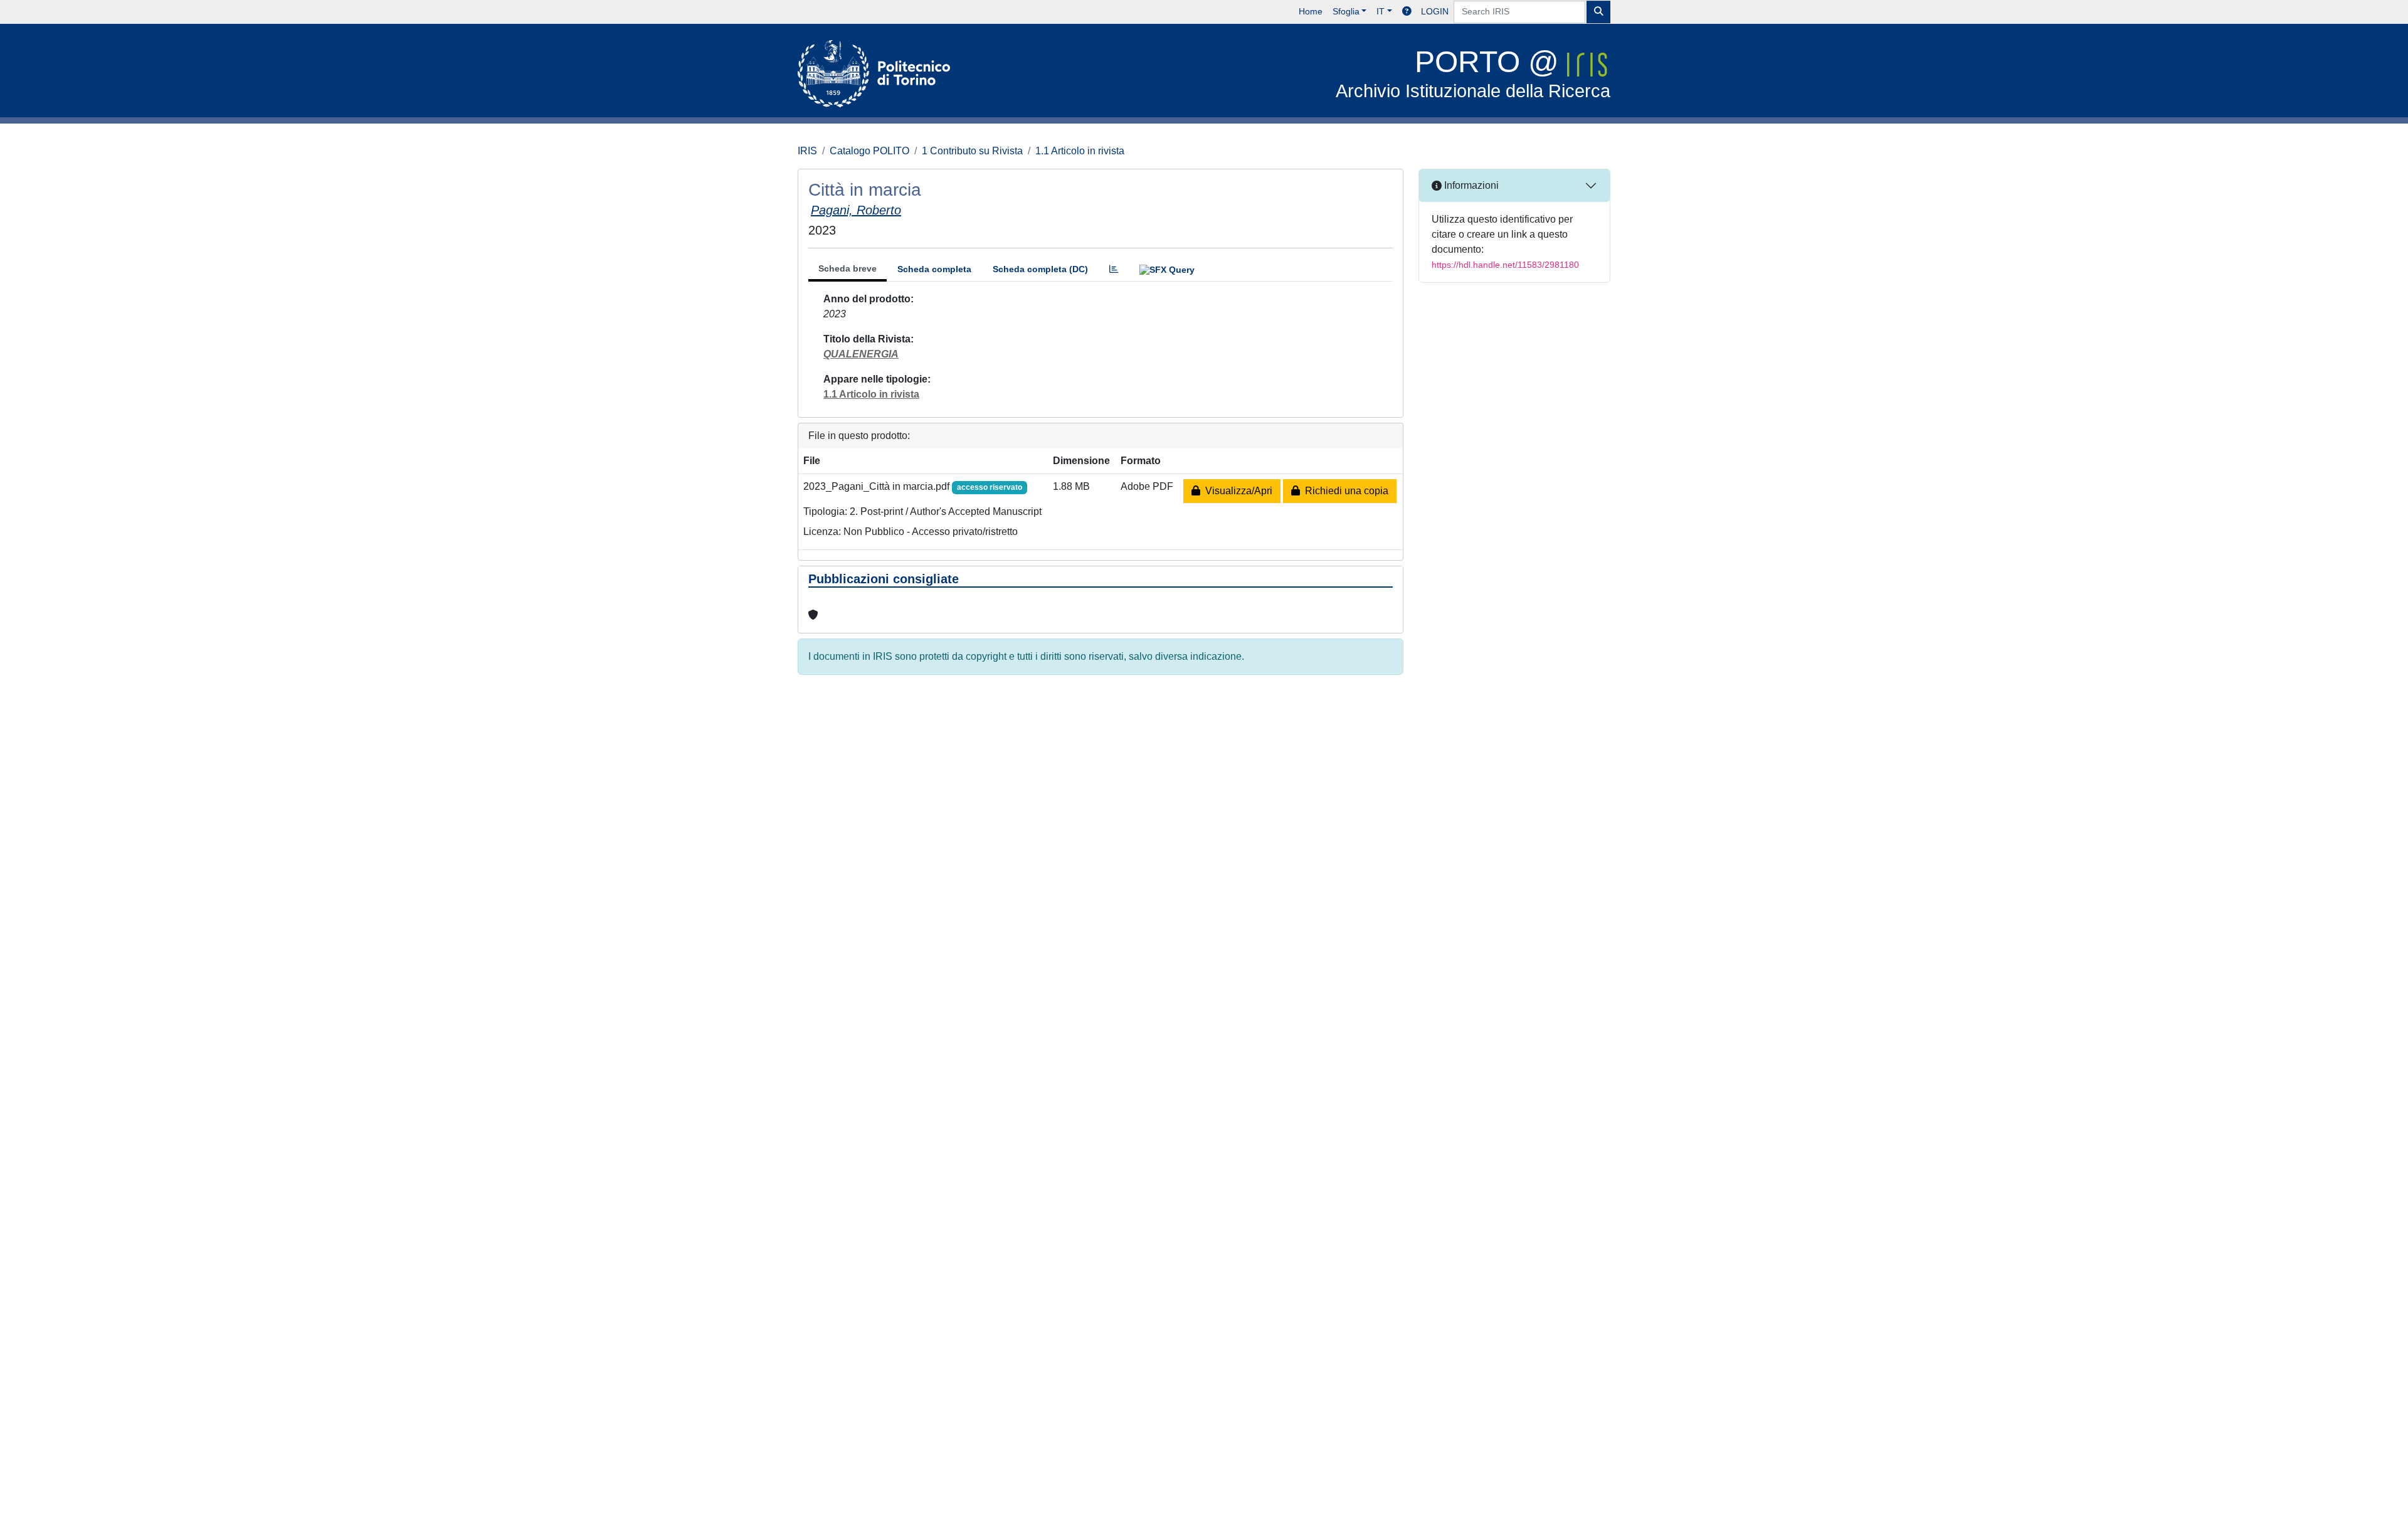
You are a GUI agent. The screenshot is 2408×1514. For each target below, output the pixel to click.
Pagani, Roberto (856, 210)
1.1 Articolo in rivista (1080, 151)
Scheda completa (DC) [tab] (1040, 269)
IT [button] (1381, 11)
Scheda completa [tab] (934, 269)
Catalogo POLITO (869, 151)
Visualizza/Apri (1236, 491)
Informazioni (1470, 185)
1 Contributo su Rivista (972, 151)
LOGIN (1435, 11)
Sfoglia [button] (1346, 11)
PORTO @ (1473, 73)
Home (1311, 11)
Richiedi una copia (1344, 491)
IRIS (807, 151)
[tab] (1114, 269)
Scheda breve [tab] (848, 268)
